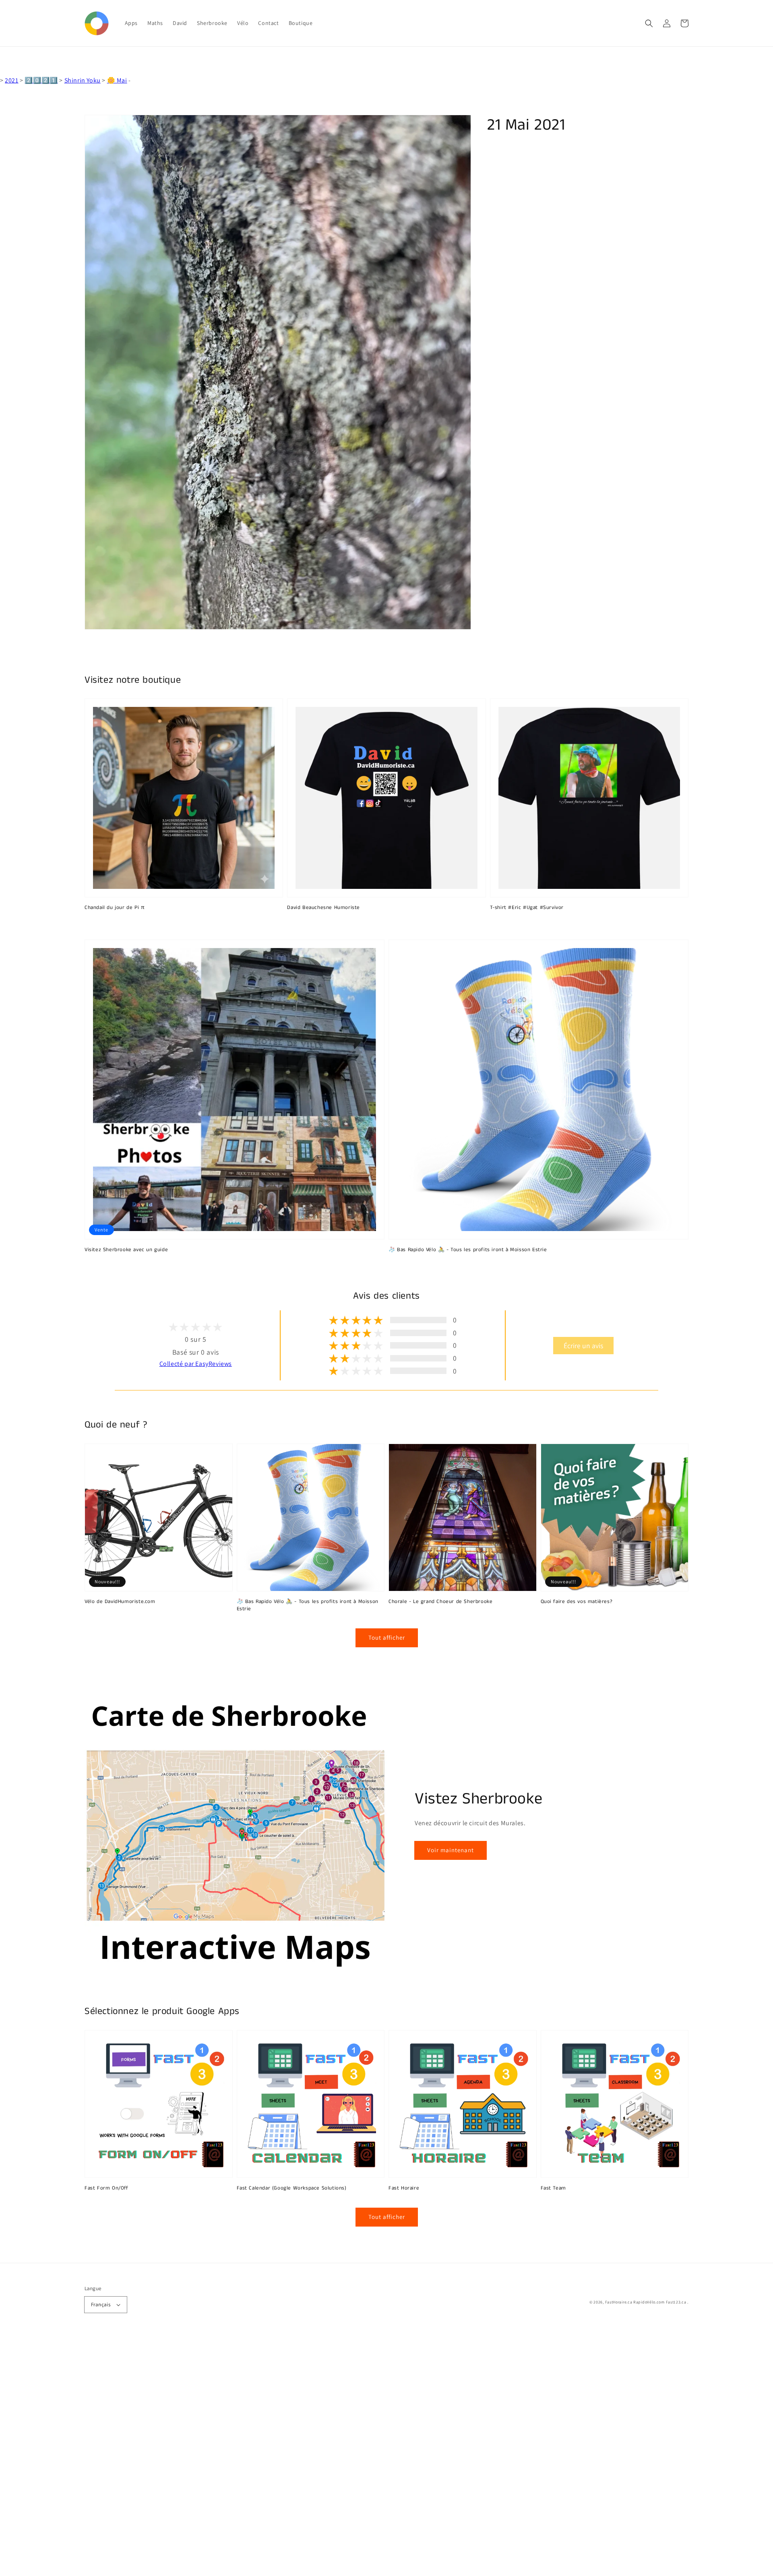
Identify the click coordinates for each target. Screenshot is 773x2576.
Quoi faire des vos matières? (577, 1602)
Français (101, 2304)
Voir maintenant (451, 1850)
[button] (649, 23)
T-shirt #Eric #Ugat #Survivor (527, 908)
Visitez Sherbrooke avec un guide (126, 1250)
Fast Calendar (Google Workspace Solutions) (292, 2188)
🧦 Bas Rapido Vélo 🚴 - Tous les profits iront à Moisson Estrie (468, 1250)
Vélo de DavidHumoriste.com (120, 1602)
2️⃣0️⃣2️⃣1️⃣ (41, 80)
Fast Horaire (404, 2188)
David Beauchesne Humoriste (323, 908)
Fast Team (553, 2188)
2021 (11, 80)
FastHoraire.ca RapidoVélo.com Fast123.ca (646, 2302)
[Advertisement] (242, 2455)
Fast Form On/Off (106, 2188)
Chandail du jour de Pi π (115, 908)
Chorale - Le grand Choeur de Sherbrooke (440, 1602)
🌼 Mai (117, 80)
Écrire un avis (583, 1346)
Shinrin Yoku (83, 80)
